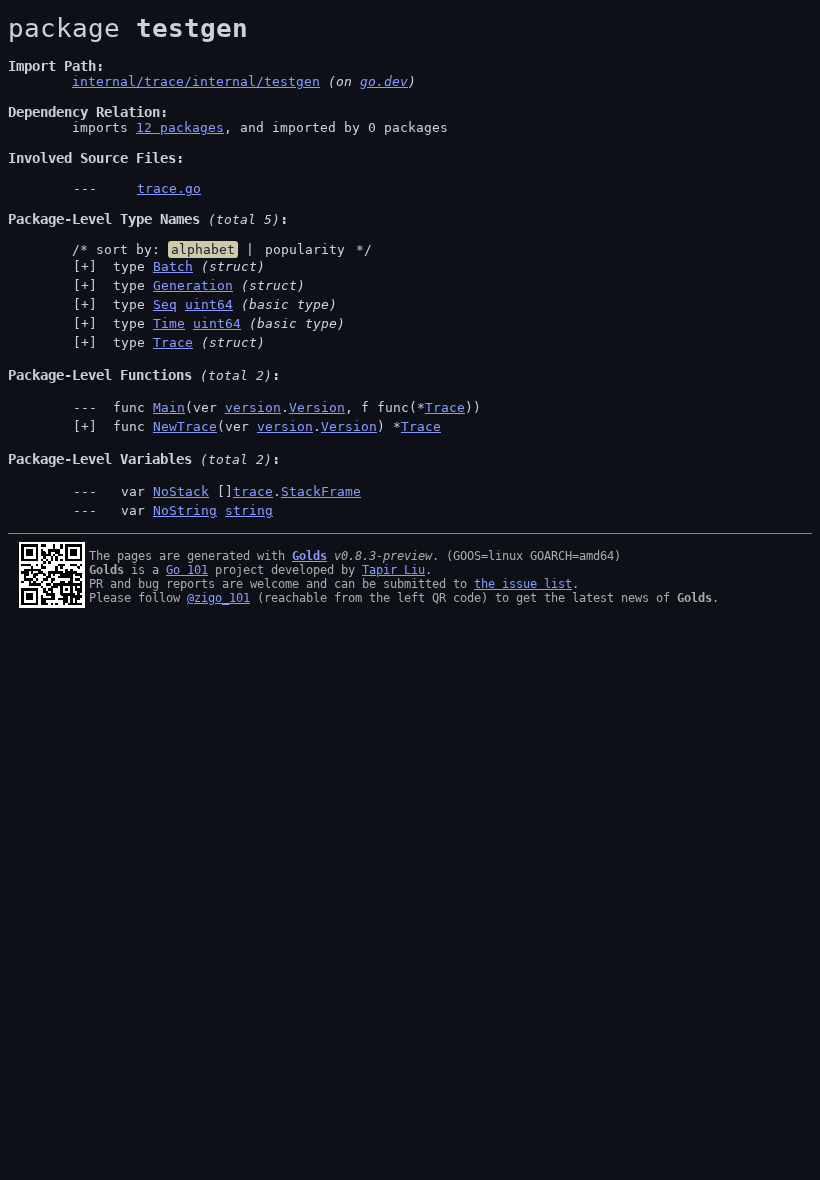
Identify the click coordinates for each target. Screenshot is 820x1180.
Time (169, 323)
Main (169, 407)
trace (253, 491)
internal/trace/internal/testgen (196, 81)
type (185, 266)
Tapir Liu (393, 570)
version (253, 407)
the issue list (523, 584)
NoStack (181, 491)
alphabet (203, 249)
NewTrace (185, 426)
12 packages (180, 127)
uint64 (209, 304)
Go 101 (187, 570)
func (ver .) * (273, 426)
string (249, 510)
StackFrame (321, 491)
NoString (185, 510)
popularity (305, 249)
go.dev (384, 81)
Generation (193, 285)
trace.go (169, 188)
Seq (165, 304)
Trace (173, 342)
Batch (173, 266)
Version (317, 407)
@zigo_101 (218, 598)
